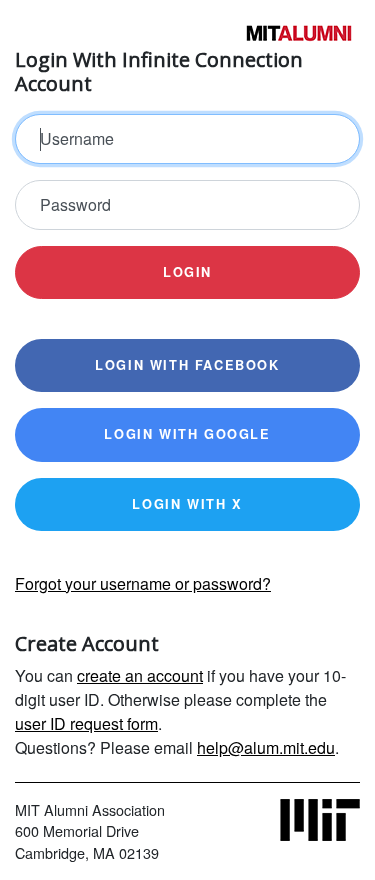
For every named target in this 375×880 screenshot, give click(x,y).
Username (77, 138)
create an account (140, 675)
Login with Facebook (187, 365)
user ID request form (86, 723)
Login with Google (187, 434)
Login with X (187, 504)
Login (187, 272)
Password (75, 204)
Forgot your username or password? (143, 583)
